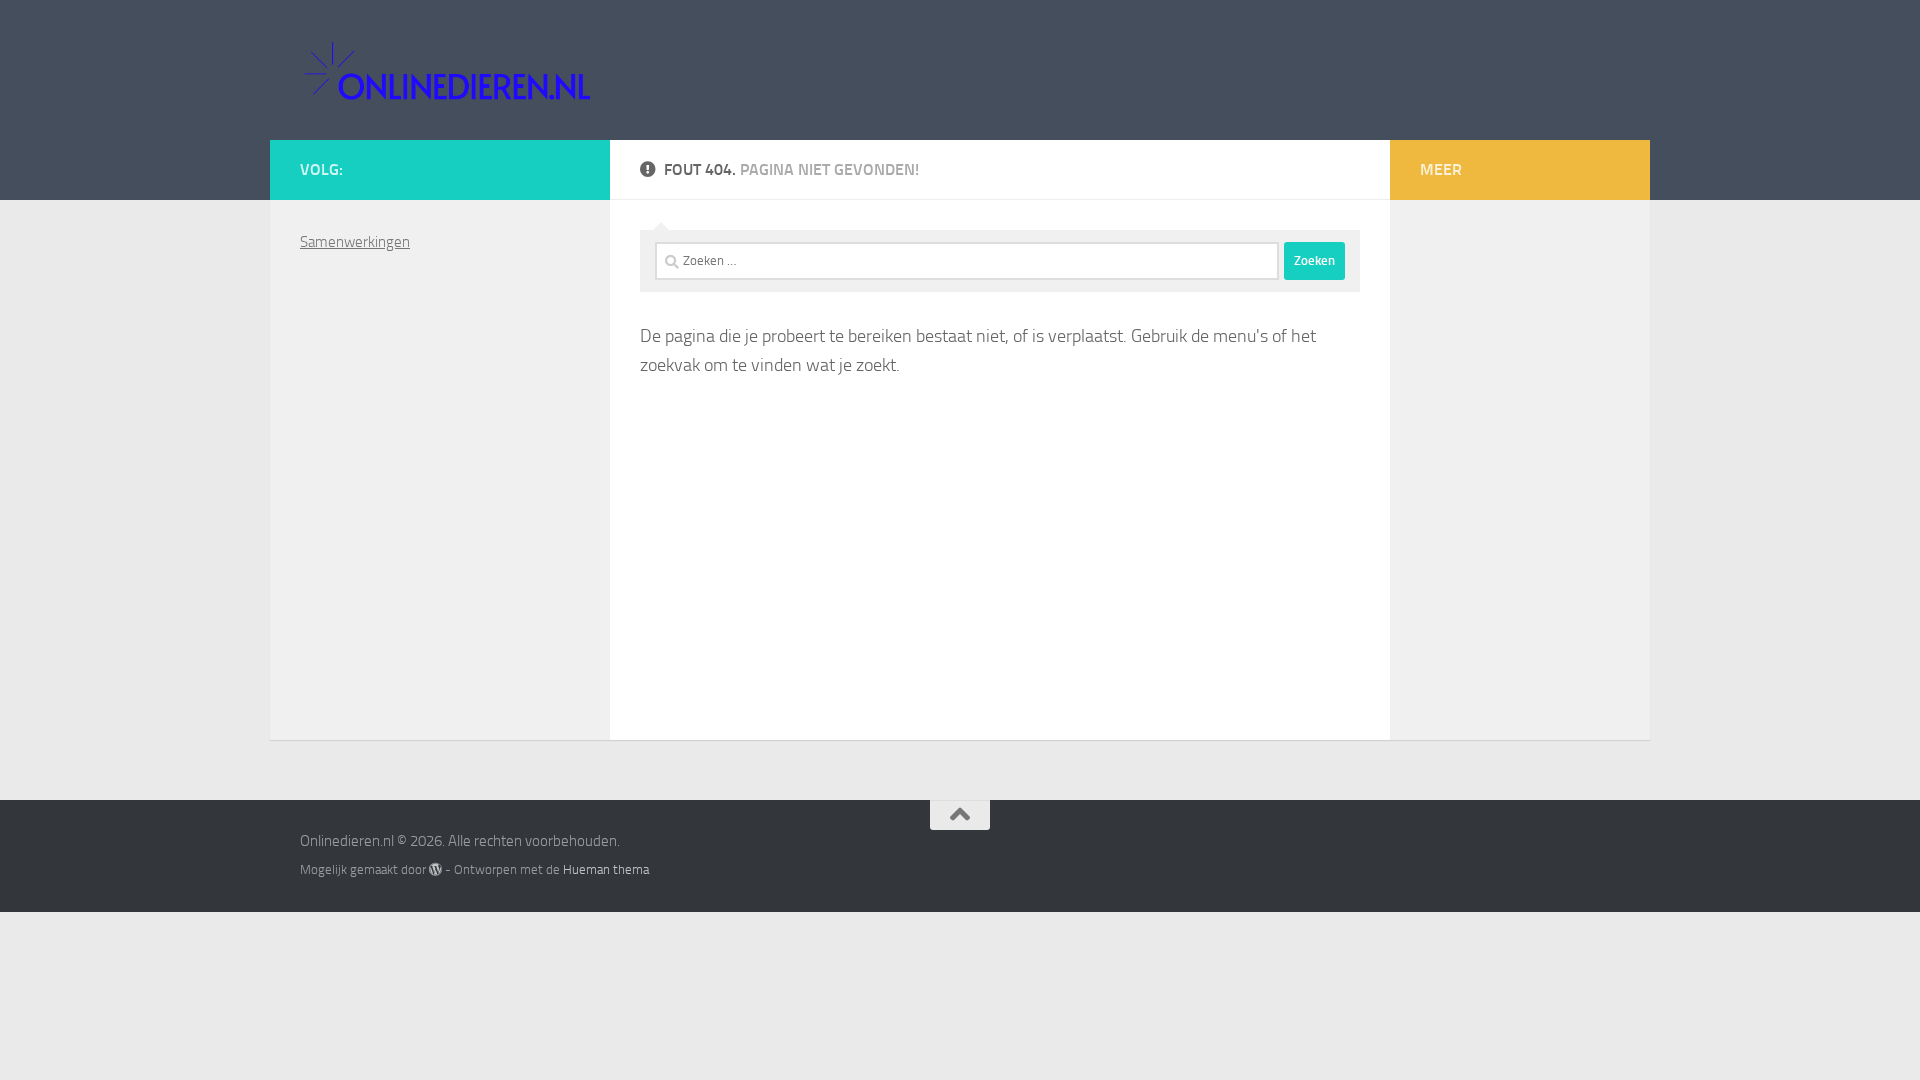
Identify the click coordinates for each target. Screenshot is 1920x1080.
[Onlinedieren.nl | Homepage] (446, 70)
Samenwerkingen (355, 242)
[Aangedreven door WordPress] (435, 869)
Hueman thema (606, 869)
